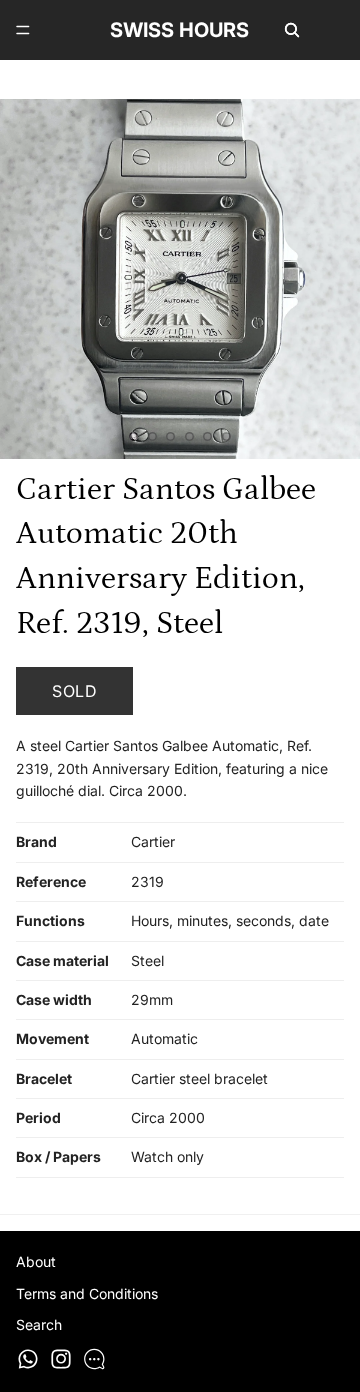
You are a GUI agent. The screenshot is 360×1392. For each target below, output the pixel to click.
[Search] (292, 30)
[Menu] (23, 30)
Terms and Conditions (87, 1293)
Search (39, 1324)
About (36, 1261)
